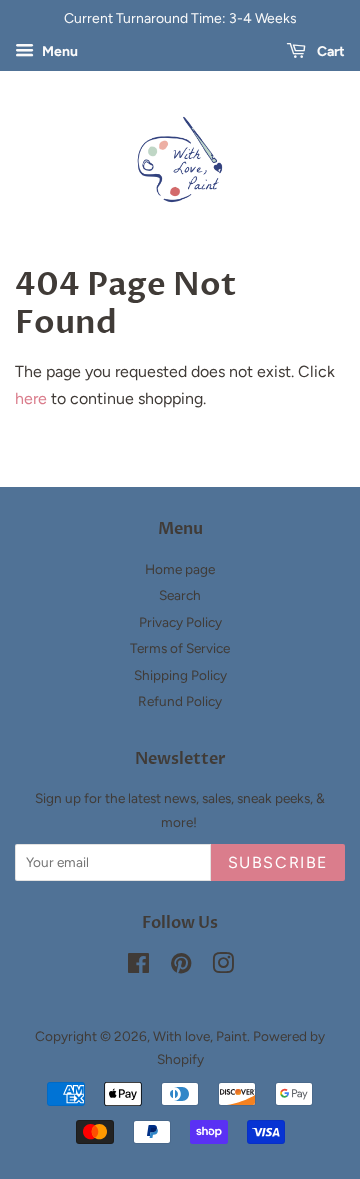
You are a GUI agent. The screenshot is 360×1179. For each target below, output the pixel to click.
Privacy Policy (180, 622)
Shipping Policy (180, 675)
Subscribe (278, 862)
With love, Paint (200, 1036)
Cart (329, 51)
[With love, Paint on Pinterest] (181, 967)
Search (180, 595)
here (31, 398)
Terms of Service (180, 648)
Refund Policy (180, 701)
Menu (58, 51)
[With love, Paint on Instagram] (223, 967)
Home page (180, 569)
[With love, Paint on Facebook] (138, 967)
